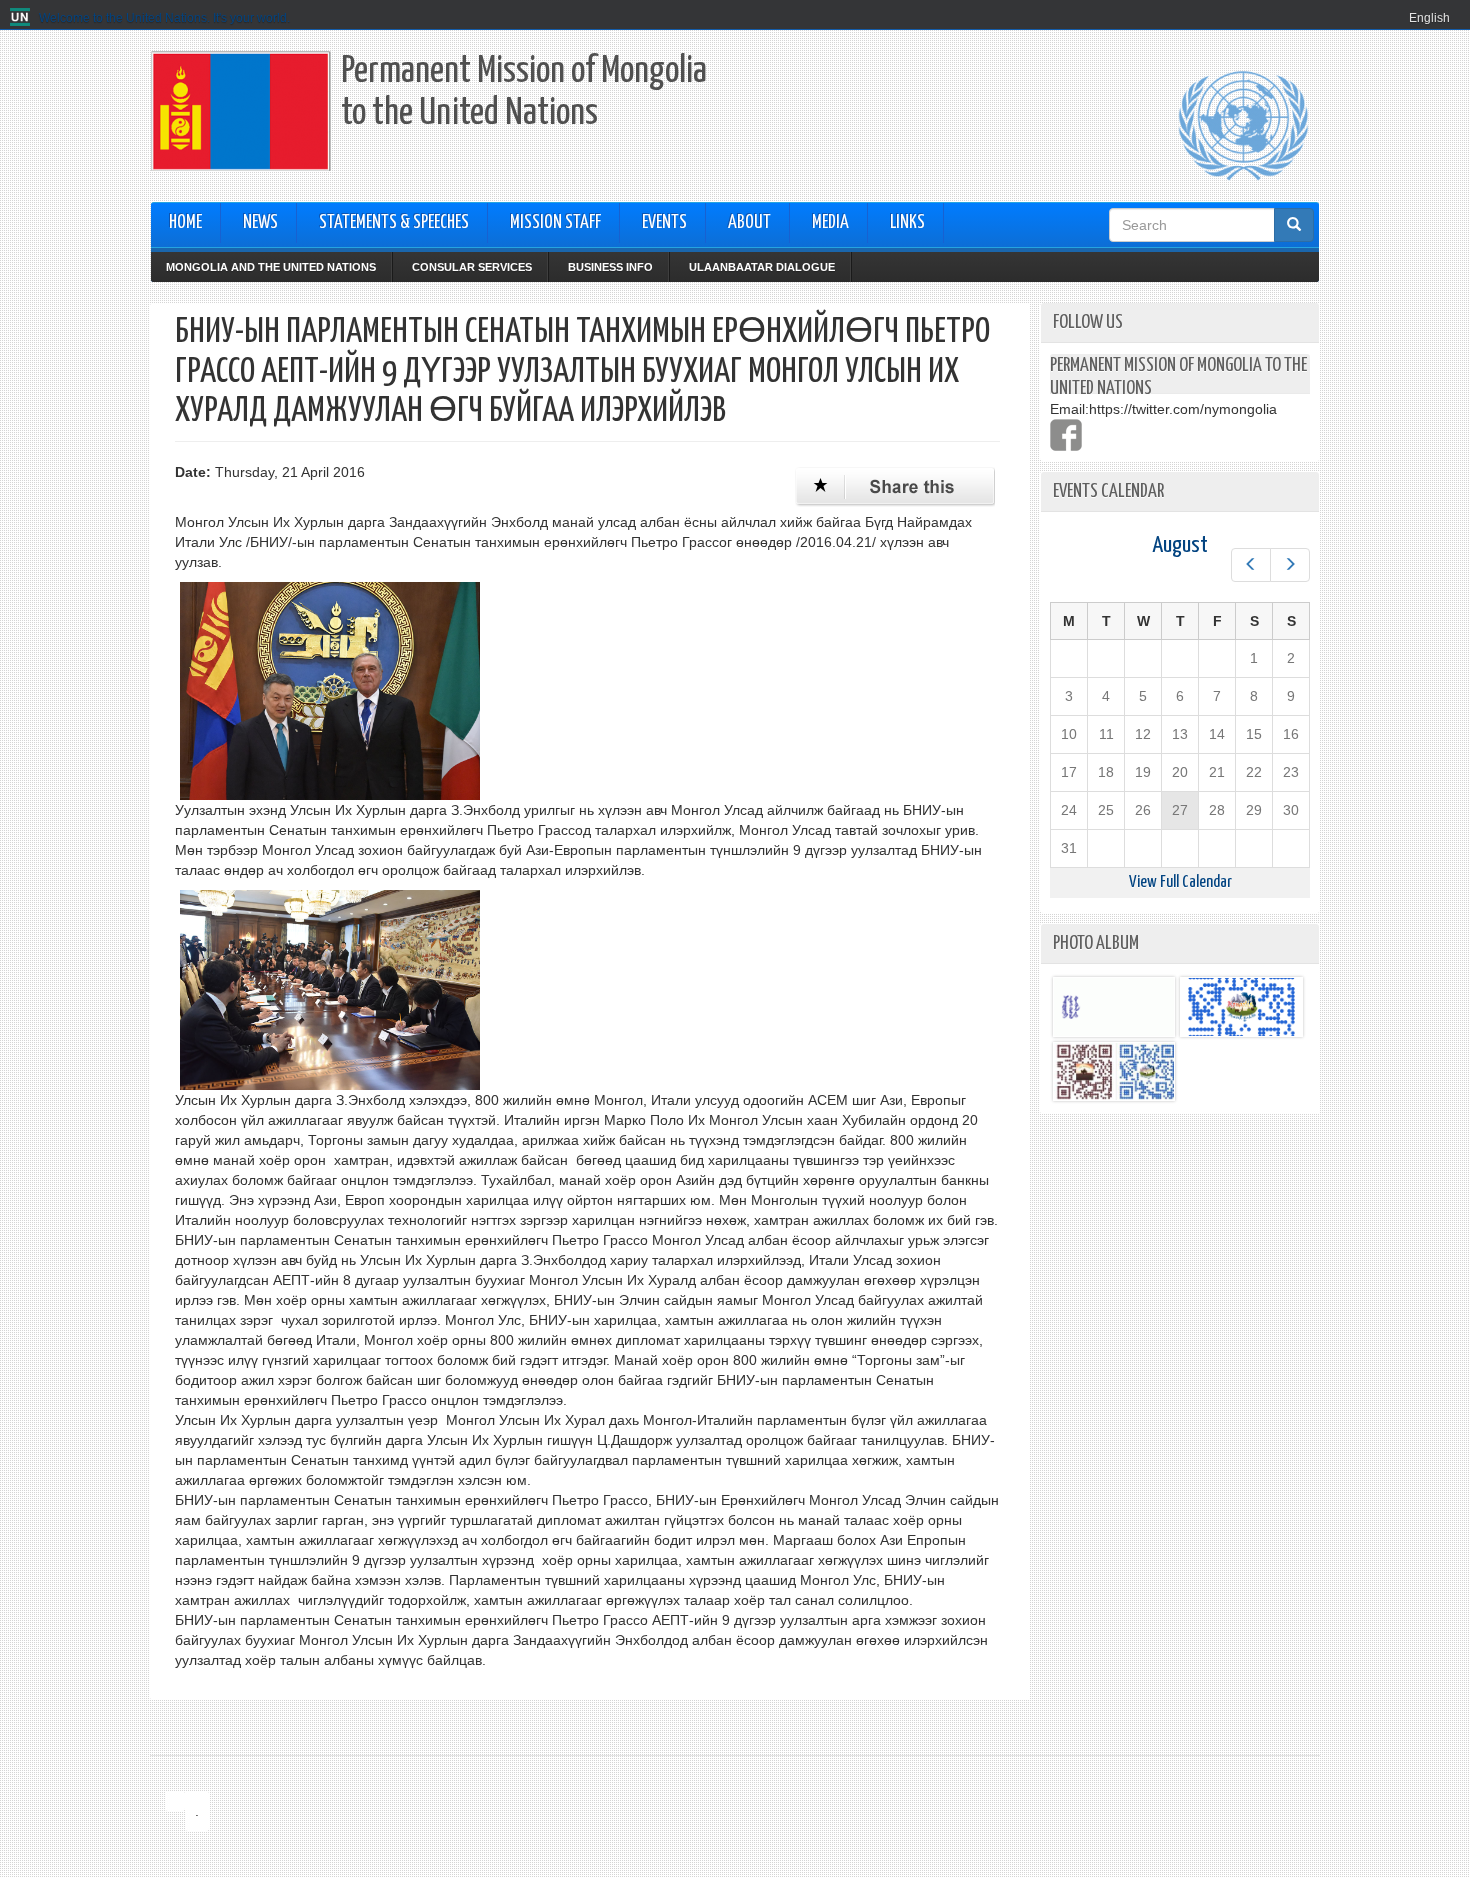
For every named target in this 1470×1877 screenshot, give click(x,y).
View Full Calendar (1180, 882)
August (1180, 545)
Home (185, 223)
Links (907, 223)
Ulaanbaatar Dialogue (762, 267)
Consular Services (472, 267)
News (260, 223)
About (749, 223)
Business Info (610, 267)
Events (664, 223)
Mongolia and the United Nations (271, 267)
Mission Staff (555, 223)
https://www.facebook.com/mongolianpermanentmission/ (1066, 435)
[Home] (22, 18)
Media (830, 223)
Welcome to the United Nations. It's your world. (164, 18)
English (1429, 18)
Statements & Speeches (394, 223)
